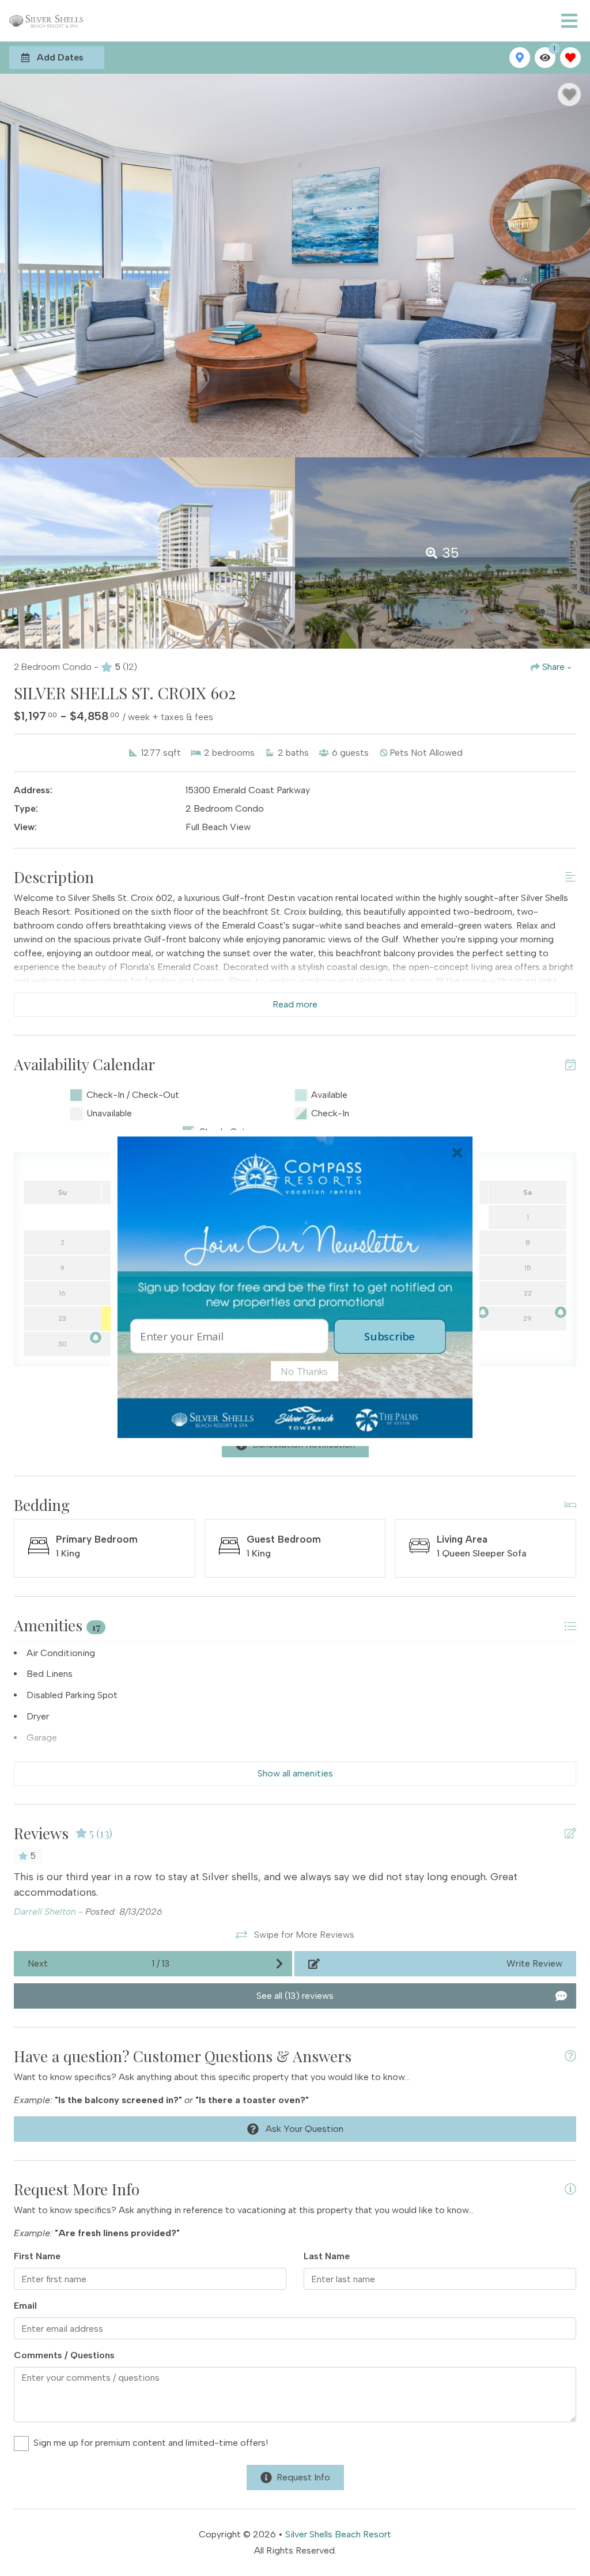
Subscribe (389, 1336)
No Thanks (305, 1371)
